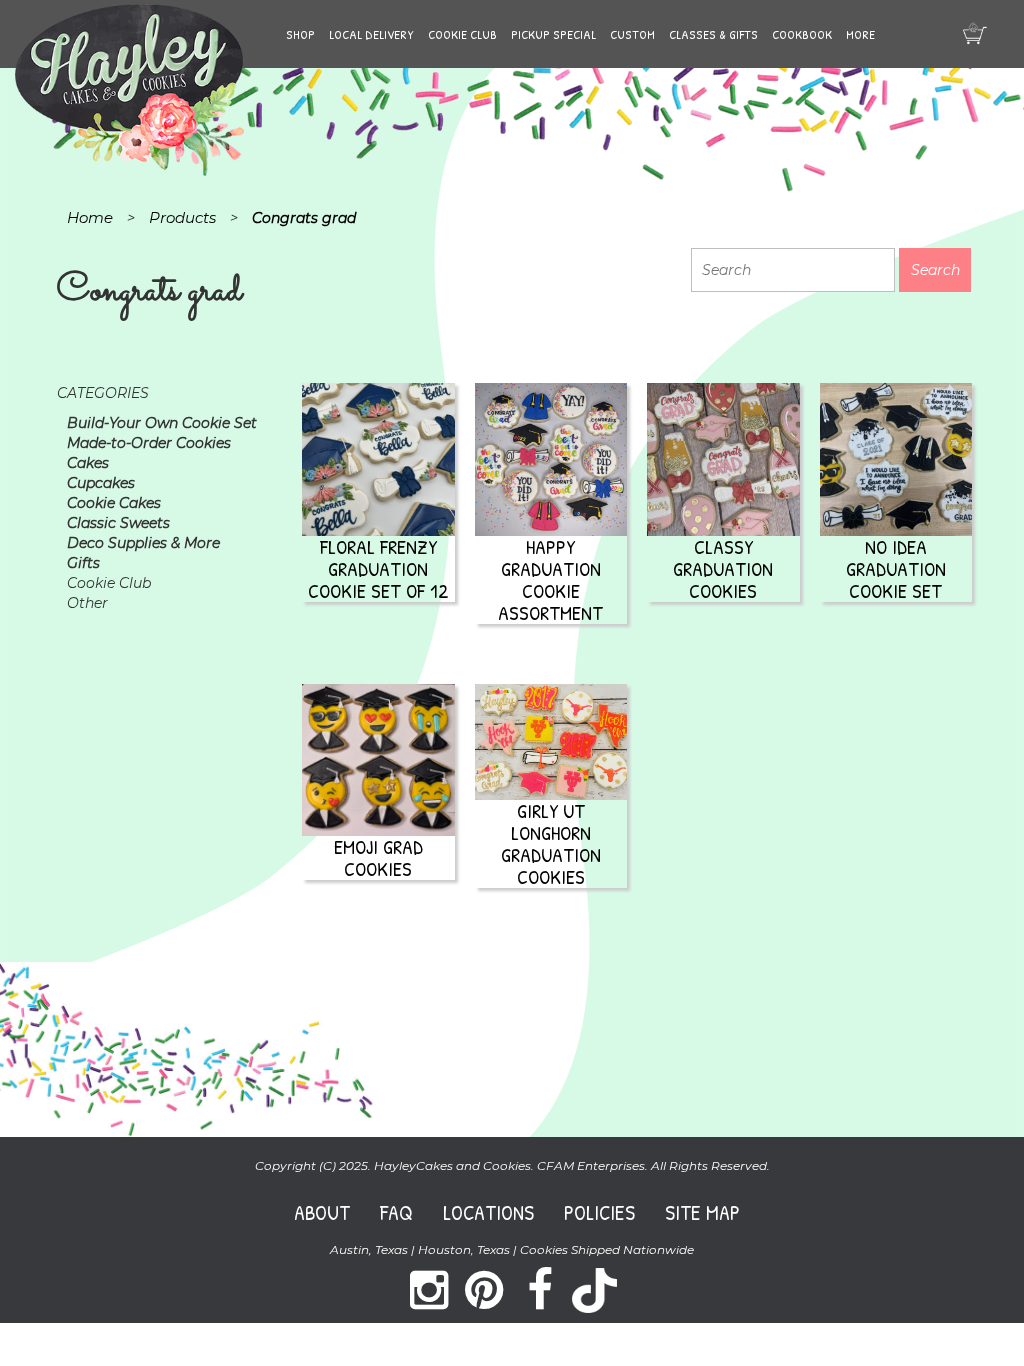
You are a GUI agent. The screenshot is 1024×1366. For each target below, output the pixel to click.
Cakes (88, 463)
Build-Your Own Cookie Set (162, 423)
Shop (300, 34)
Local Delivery (371, 34)
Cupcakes (101, 483)
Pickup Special (553, 34)
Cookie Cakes (114, 503)
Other (87, 603)
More (860, 34)
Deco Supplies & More (143, 543)
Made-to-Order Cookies (149, 443)
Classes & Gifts (713, 34)
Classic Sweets (118, 523)
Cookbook (802, 34)
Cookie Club (462, 34)
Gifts (83, 563)
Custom (632, 34)
